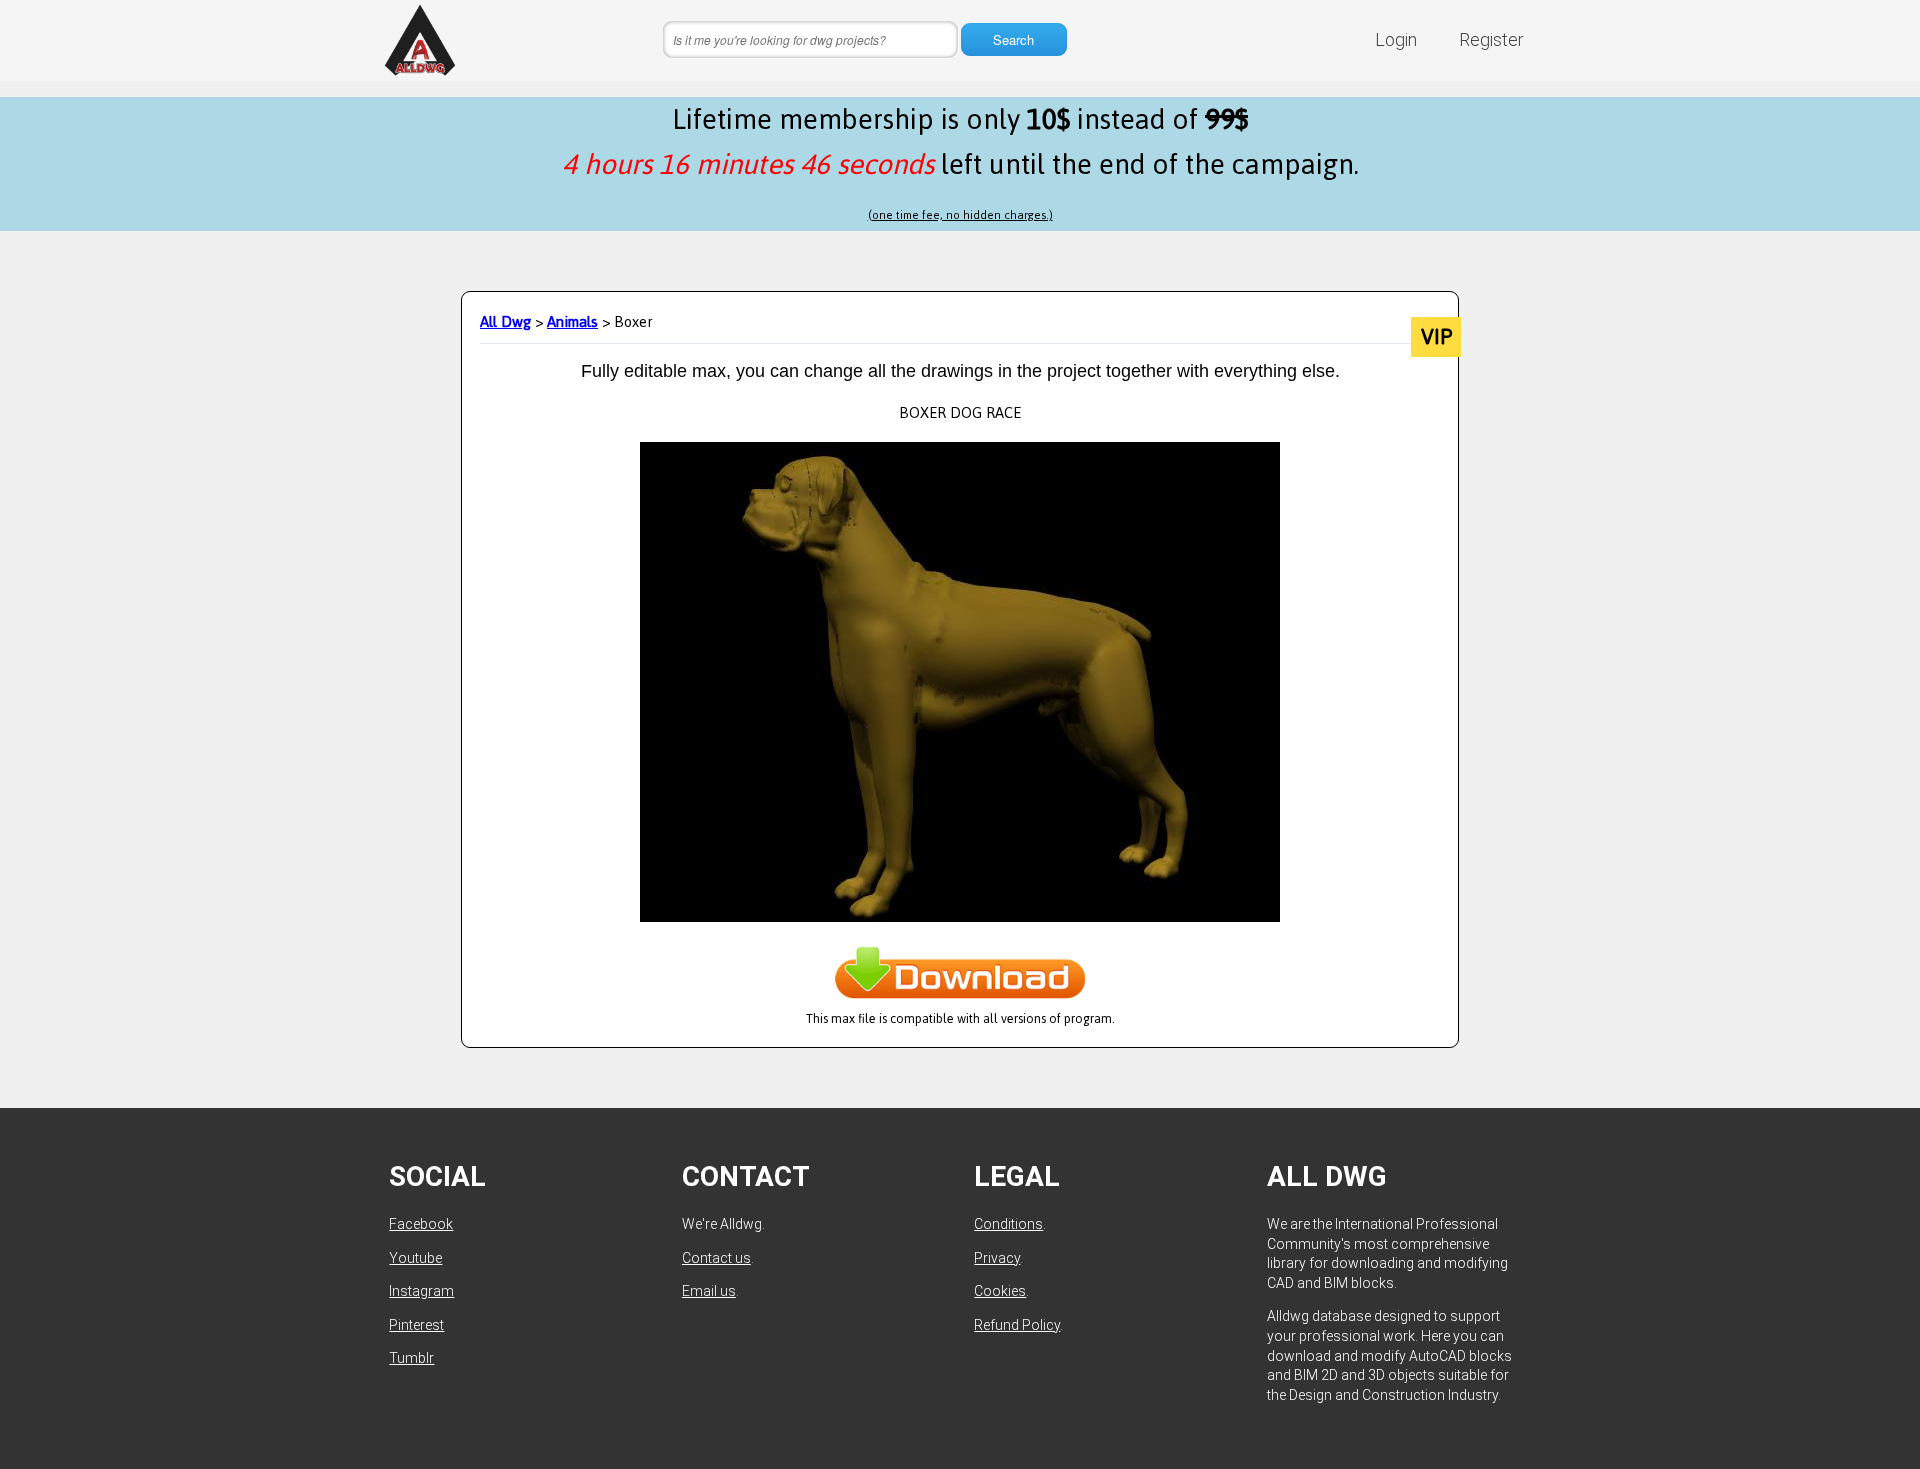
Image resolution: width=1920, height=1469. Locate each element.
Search (1013, 39)
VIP (1436, 337)
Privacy (997, 1258)
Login (1396, 39)
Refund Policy (1017, 1325)
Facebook (421, 1224)
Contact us (716, 1258)
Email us (709, 1291)
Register (1491, 39)
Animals (572, 321)
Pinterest (416, 1325)
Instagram (421, 1291)
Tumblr (411, 1358)
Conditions (1008, 1224)
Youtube (415, 1258)
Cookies (1000, 1291)
